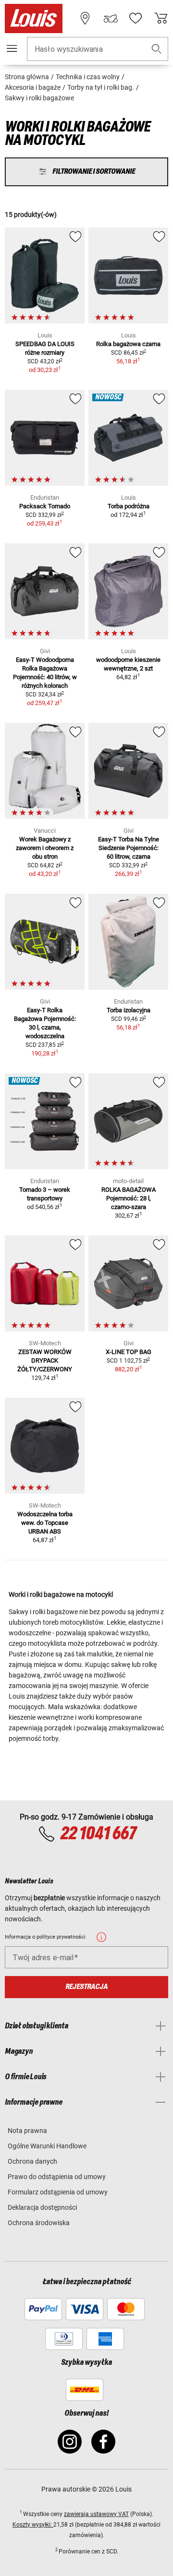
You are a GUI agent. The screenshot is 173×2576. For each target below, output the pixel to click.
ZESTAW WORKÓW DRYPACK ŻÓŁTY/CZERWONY (45, 1360)
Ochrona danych (32, 2161)
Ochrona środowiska (39, 2223)
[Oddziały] (85, 18)
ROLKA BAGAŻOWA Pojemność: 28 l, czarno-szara (129, 1198)
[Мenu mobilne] (12, 48)
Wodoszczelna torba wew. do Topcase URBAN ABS (45, 1523)
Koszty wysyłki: (33, 2525)
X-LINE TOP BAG (129, 1352)
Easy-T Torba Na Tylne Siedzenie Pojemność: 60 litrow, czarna (129, 848)
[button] (157, 49)
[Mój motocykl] (111, 18)
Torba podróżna (129, 506)
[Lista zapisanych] (136, 18)
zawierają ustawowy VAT (96, 2514)
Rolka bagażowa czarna (128, 344)
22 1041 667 (98, 1834)
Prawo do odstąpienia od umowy (57, 2177)
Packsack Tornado (45, 506)
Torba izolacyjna (129, 1010)
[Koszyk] (161, 18)
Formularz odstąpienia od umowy (58, 2192)
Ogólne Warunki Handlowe (47, 2146)
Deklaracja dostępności (42, 2207)
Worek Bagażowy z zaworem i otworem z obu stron (45, 848)
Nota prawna (27, 2131)
